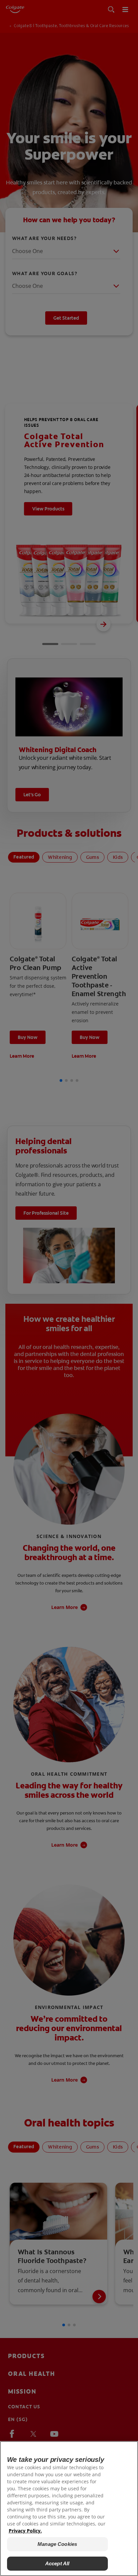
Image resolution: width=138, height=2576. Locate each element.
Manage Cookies (57, 2544)
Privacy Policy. (25, 2531)
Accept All (57, 2563)
